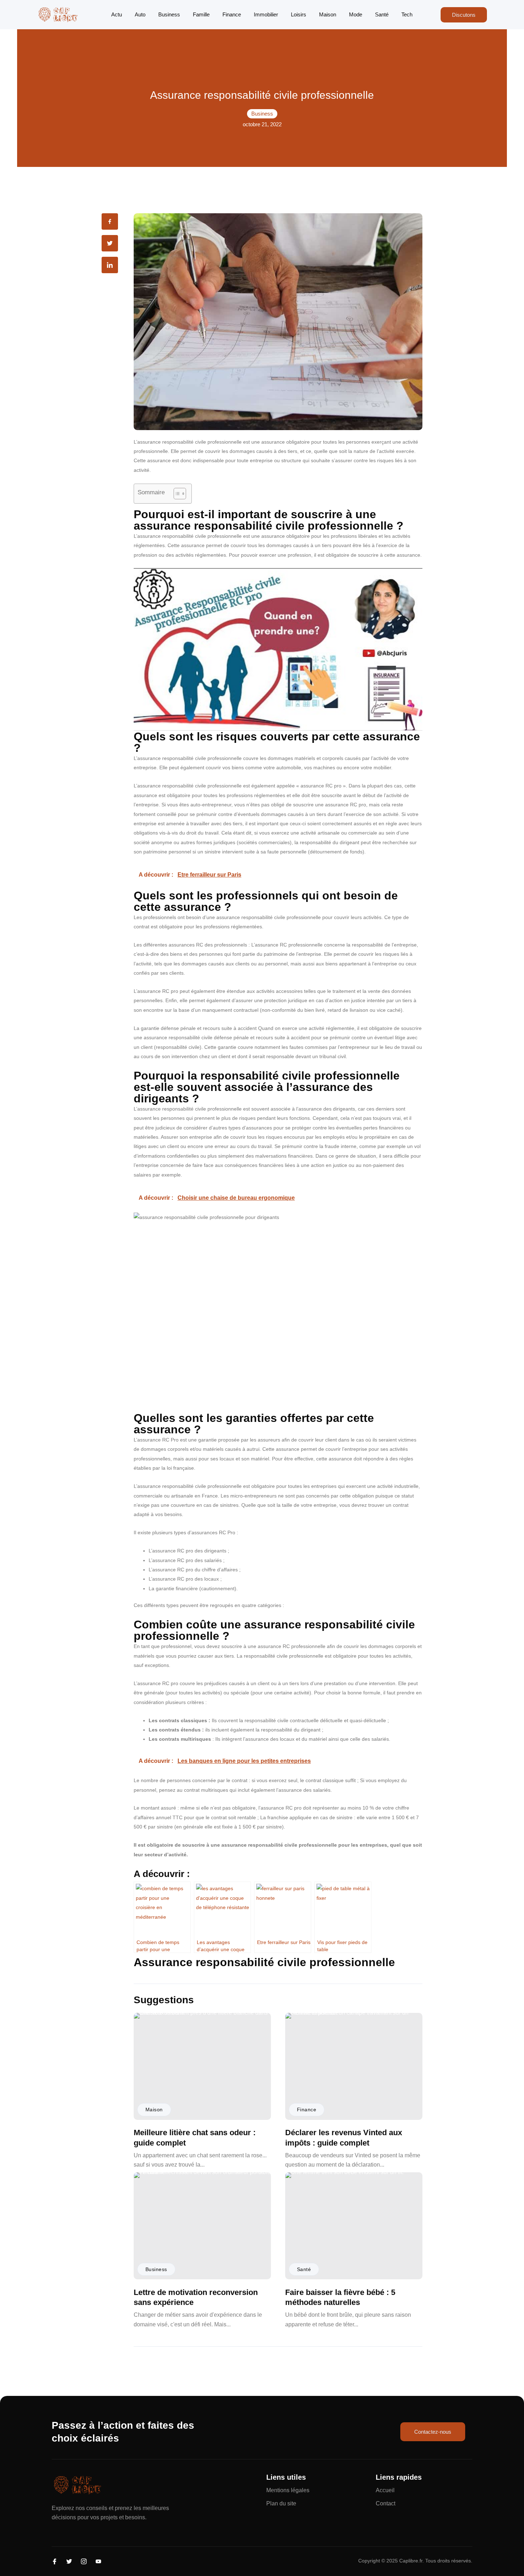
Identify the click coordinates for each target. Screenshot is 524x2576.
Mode (356, 14)
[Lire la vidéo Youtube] (278, 649)
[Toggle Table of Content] (176, 494)
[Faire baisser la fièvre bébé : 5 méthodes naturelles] (354, 2226)
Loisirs (299, 14)
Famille (201, 14)
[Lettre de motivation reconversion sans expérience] (202, 2226)
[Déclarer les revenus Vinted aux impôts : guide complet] (354, 2066)
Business (169, 14)
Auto (140, 14)
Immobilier (266, 14)
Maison (328, 14)
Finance (232, 14)
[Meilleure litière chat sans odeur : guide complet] (202, 2066)
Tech (407, 14)
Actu (117, 14)
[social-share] (110, 221)
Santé (382, 14)
